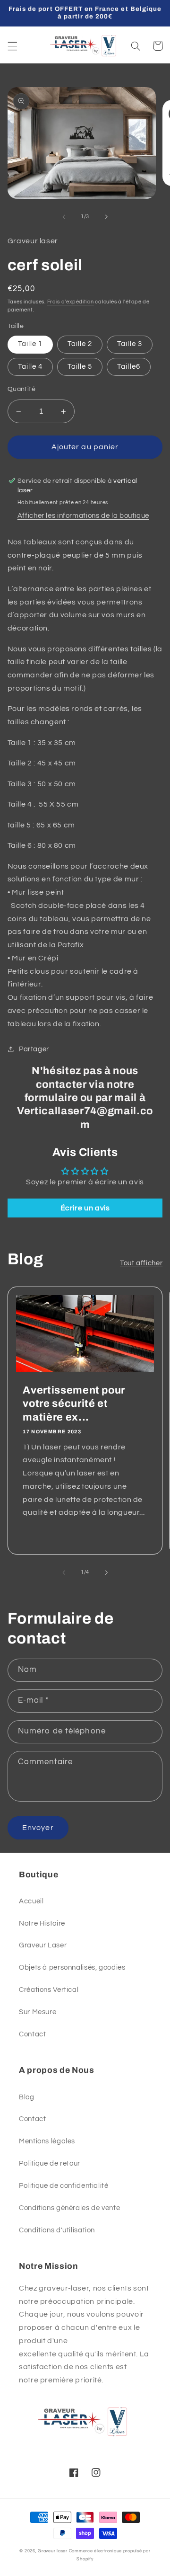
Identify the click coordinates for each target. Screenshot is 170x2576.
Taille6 (128, 367)
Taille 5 (80, 367)
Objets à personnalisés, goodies (72, 1968)
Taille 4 (30, 367)
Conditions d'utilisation (57, 2230)
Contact (32, 2034)
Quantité (21, 389)
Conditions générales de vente (69, 2208)
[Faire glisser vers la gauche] (64, 217)
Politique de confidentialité (64, 2186)
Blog (27, 2097)
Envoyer (38, 1828)
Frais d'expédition (71, 302)
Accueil (31, 1901)
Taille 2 (80, 344)
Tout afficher (141, 1263)
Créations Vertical (49, 1990)
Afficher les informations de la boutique (83, 516)
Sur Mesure (38, 2012)
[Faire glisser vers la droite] (106, 217)
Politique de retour (50, 2163)
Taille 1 (30, 344)
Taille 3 (129, 344)
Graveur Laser (43, 1945)
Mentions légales (47, 2141)
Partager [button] (34, 1049)
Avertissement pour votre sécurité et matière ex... (74, 1404)
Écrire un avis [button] (85, 1208)
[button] (12, 46)
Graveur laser (53, 2551)
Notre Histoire (42, 1923)
